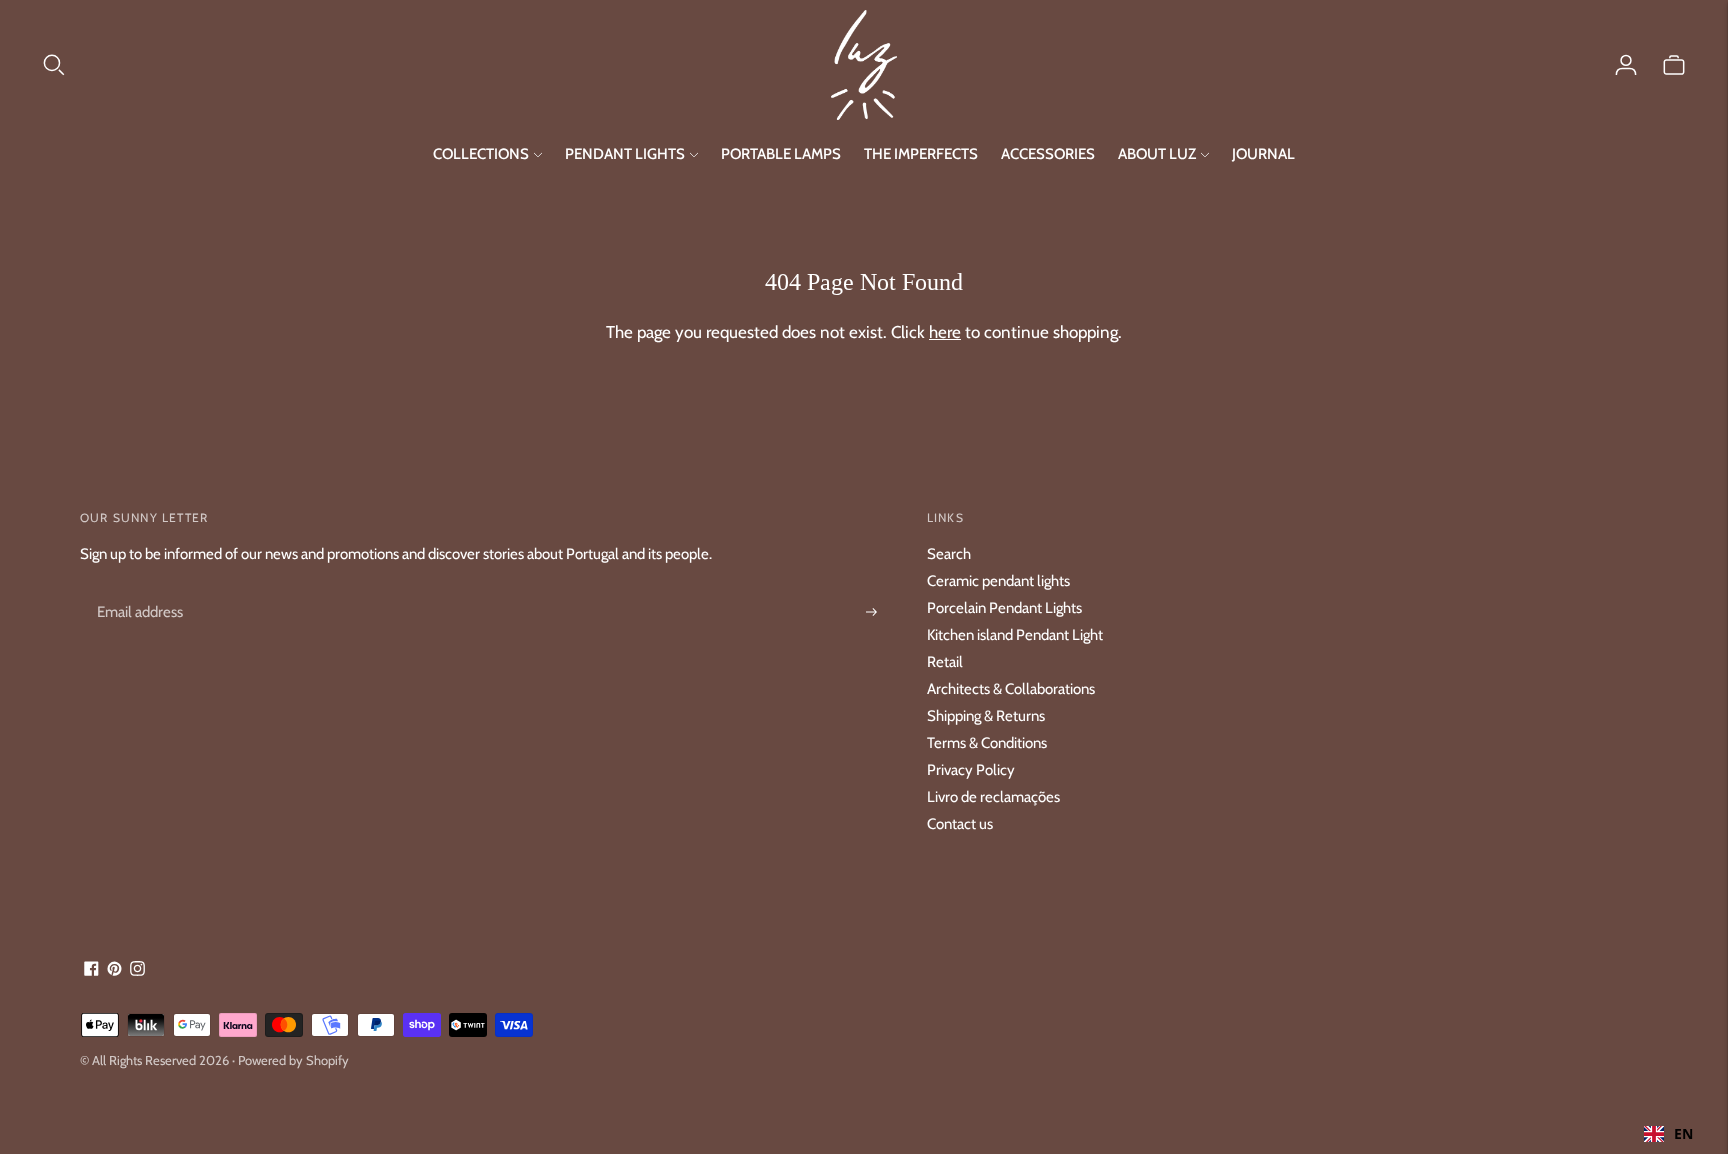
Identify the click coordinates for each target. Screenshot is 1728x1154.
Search (949, 554)
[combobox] (1668, 1134)
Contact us (960, 824)
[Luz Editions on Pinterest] (114, 971)
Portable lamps (781, 154)
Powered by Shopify (293, 1060)
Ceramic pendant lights (998, 581)
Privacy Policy (971, 770)
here (945, 332)
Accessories (1048, 154)
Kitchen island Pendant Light (1015, 635)
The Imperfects (921, 154)
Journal (1263, 154)
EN (1683, 1133)
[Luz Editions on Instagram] (137, 971)
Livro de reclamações (993, 797)
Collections (481, 154)
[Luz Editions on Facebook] (91, 971)
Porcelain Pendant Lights (1004, 608)
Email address (137, 589)
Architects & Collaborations (1011, 689)
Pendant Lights (625, 154)
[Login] (1626, 65)
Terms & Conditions (987, 743)
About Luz (1157, 154)
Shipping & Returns (986, 716)
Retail (945, 662)
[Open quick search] (435, 65)
